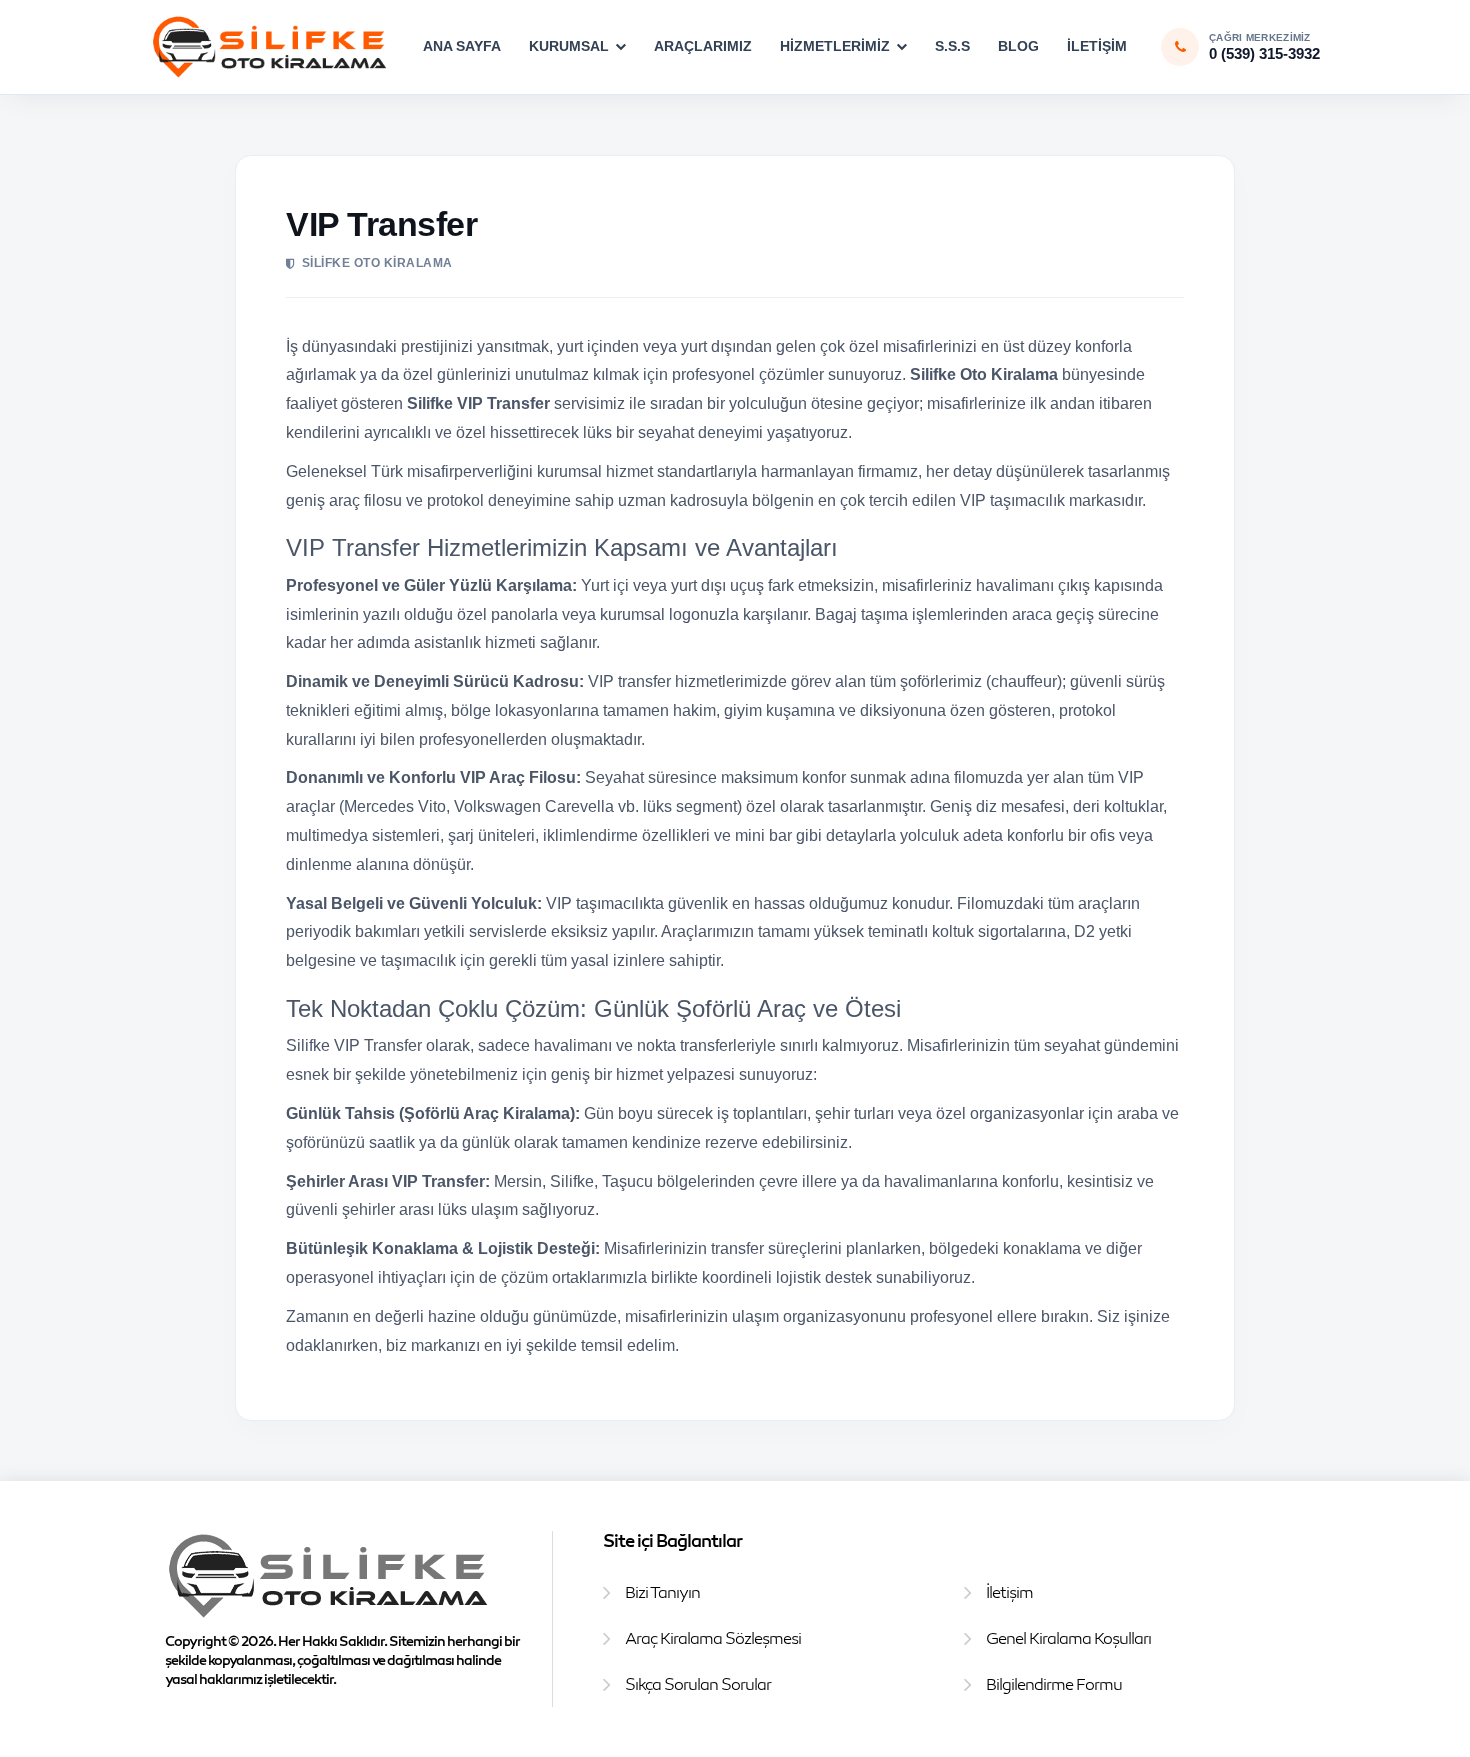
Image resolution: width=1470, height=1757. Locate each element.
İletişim (1009, 1592)
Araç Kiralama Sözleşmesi (713, 1638)
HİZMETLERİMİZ (835, 46)
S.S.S (952, 46)
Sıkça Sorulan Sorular (698, 1684)
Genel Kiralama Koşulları (1068, 1638)
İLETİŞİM (1097, 46)
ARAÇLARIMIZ (703, 46)
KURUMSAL (569, 46)
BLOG (1018, 46)
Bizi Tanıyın (662, 1592)
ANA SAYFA (462, 46)
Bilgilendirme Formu (1054, 1684)
